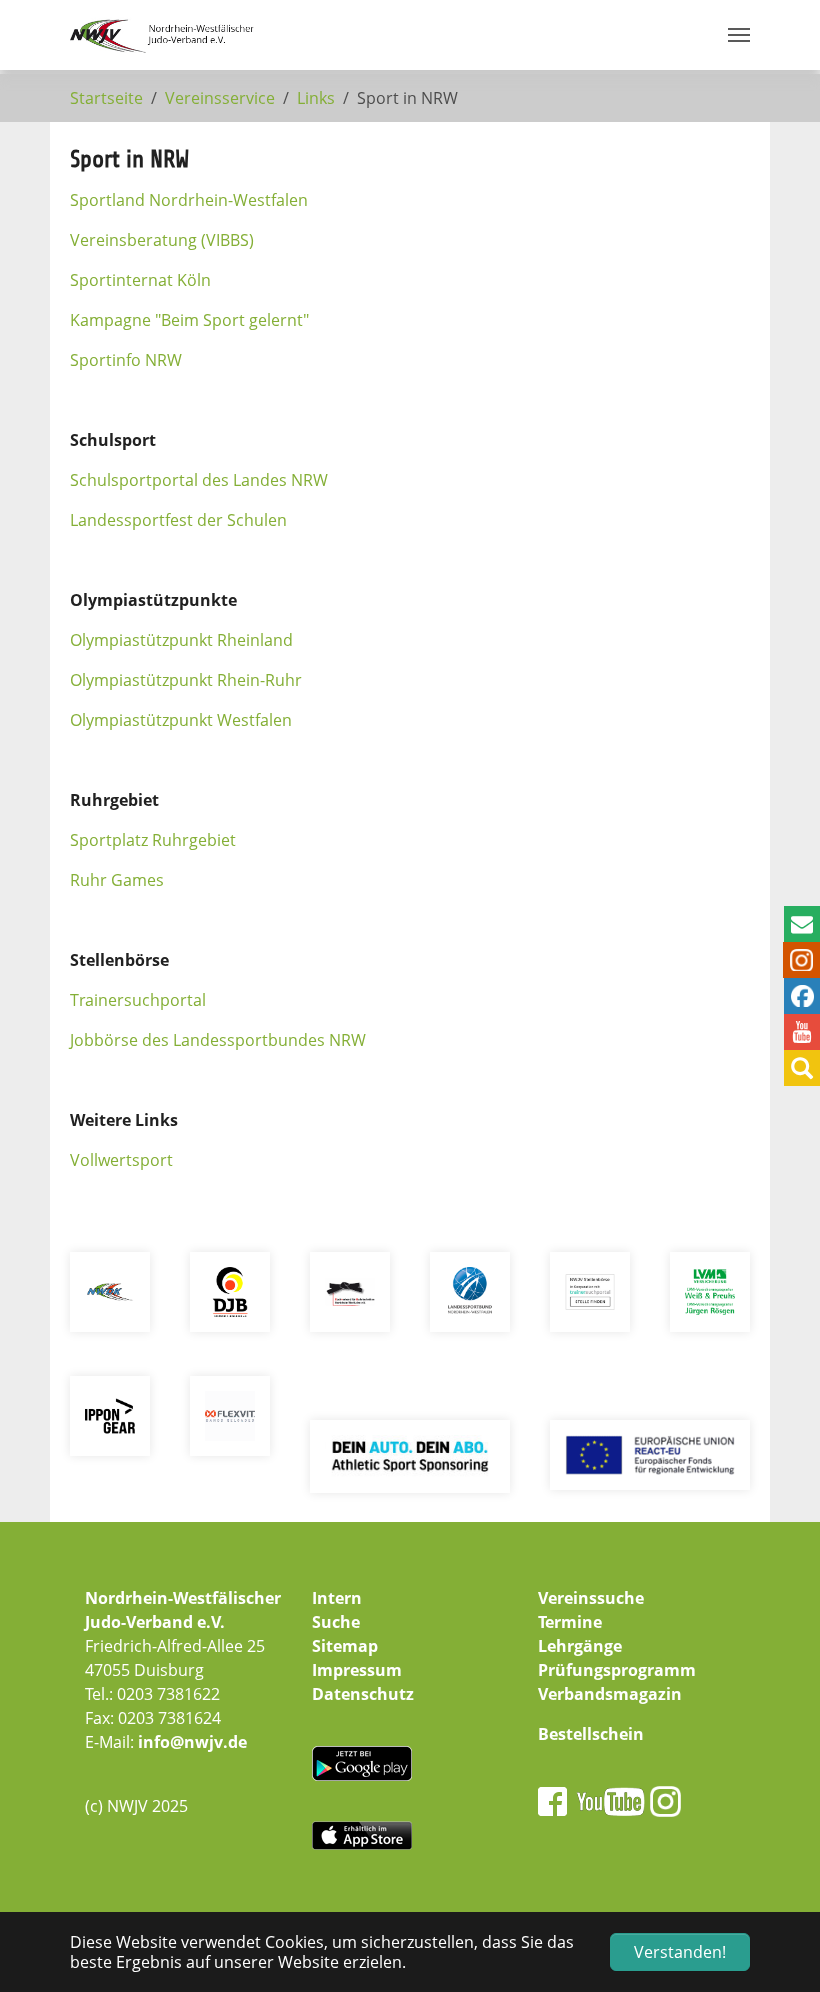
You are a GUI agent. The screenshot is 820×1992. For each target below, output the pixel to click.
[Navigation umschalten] (739, 35)
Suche (336, 1622)
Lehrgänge (580, 1646)
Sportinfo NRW (126, 360)
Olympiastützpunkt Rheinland (181, 640)
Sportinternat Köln (140, 280)
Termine (570, 1622)
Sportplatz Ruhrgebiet (153, 840)
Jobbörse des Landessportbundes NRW (218, 1040)
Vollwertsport (121, 1160)
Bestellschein (591, 1734)
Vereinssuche (591, 1598)
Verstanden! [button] (680, 1952)
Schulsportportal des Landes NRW (199, 480)
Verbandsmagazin (610, 1694)
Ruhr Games (117, 880)
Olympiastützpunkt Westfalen (181, 720)
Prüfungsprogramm (617, 1670)
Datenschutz (363, 1694)
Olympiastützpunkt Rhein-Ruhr (186, 680)
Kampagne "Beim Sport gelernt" (189, 320)
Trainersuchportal (138, 1000)
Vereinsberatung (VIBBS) (162, 240)
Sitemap (345, 1646)
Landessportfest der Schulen (178, 520)
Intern (337, 1598)
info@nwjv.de (192, 1742)
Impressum (357, 1670)
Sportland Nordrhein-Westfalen (189, 200)
